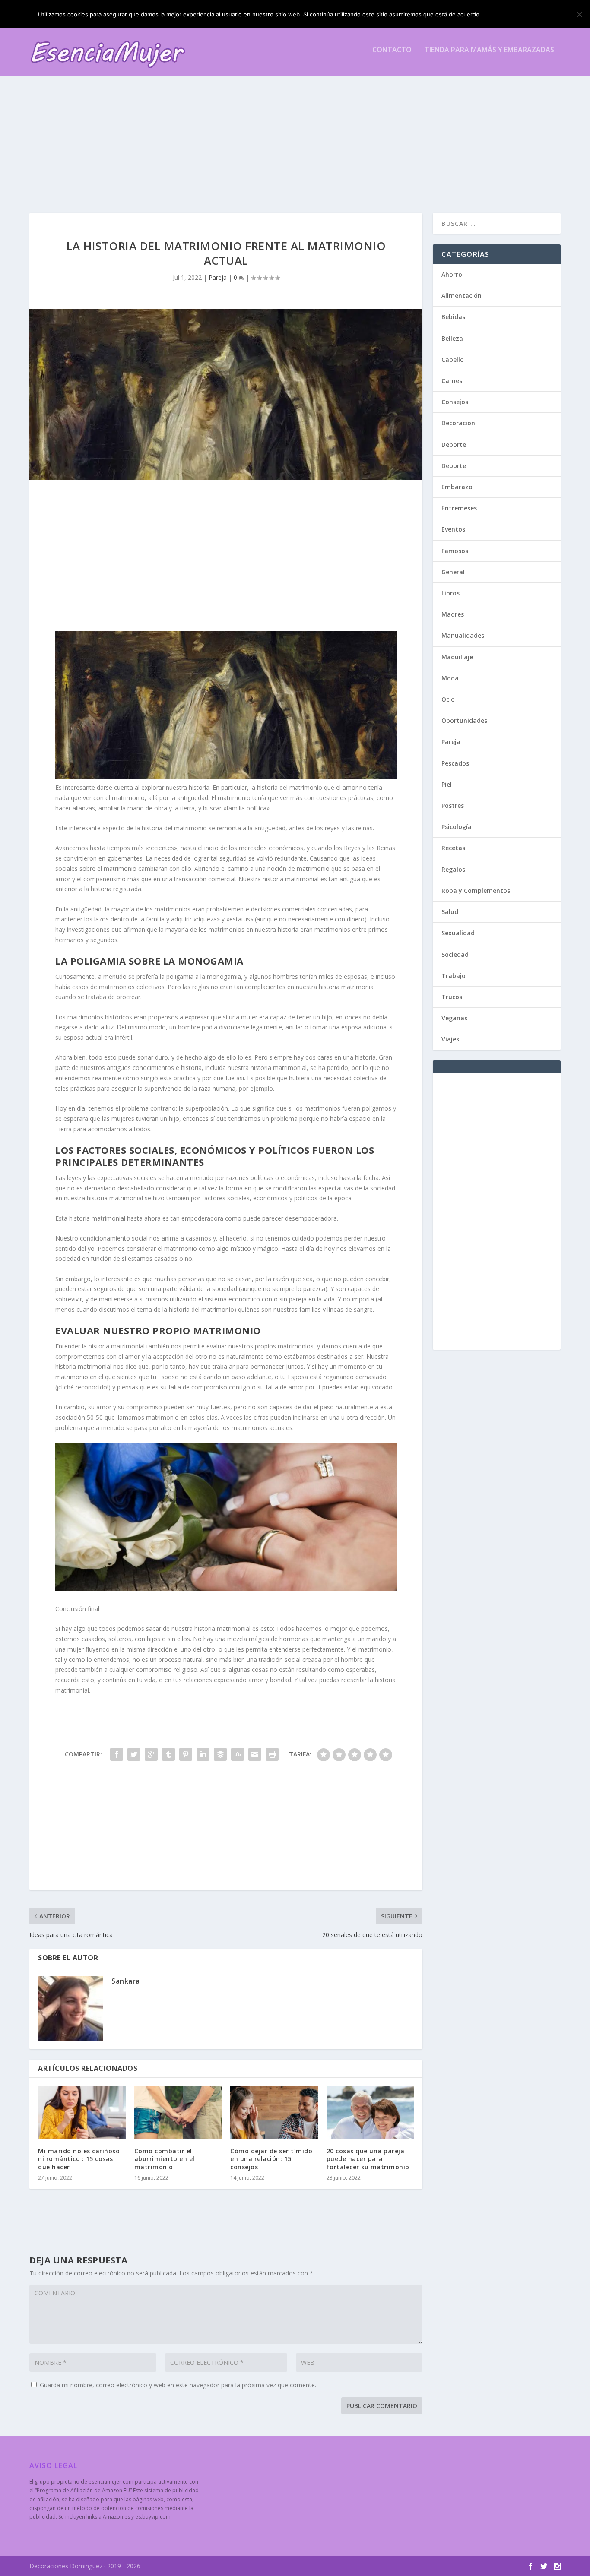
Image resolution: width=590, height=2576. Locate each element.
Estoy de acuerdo (519, 14)
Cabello (453, 359)
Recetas (453, 848)
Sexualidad (458, 933)
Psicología (457, 827)
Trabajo (454, 976)
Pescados (455, 763)
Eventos (453, 529)
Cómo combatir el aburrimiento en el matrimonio (165, 2159)
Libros (450, 593)
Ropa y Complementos (476, 891)
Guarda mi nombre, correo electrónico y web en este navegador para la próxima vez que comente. (178, 2385)
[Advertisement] (289, 135)
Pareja (218, 277)
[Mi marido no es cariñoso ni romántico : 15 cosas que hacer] (82, 2113)
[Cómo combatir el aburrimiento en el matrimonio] (178, 2113)
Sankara (126, 1981)
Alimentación (462, 296)
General (453, 572)
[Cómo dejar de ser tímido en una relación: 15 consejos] (274, 2113)
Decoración (458, 423)
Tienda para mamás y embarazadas (489, 50)
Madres (453, 614)
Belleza (452, 338)
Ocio (448, 699)
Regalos (453, 869)
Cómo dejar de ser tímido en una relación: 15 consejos (271, 2159)
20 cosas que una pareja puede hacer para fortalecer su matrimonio (368, 2159)
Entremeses (459, 508)
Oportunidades (464, 720)
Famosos (455, 551)
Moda (450, 678)
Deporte (454, 445)
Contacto (392, 50)
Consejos (455, 402)
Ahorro (452, 274)
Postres (453, 805)
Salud (450, 912)
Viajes (450, 1039)
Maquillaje (457, 657)
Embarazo (457, 487)
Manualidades (463, 635)
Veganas (454, 1018)
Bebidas (453, 317)
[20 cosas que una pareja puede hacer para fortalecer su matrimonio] (370, 2113)
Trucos (452, 997)
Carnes (452, 381)
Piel (447, 784)
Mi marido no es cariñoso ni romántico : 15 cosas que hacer (79, 2159)
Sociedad (455, 954)
